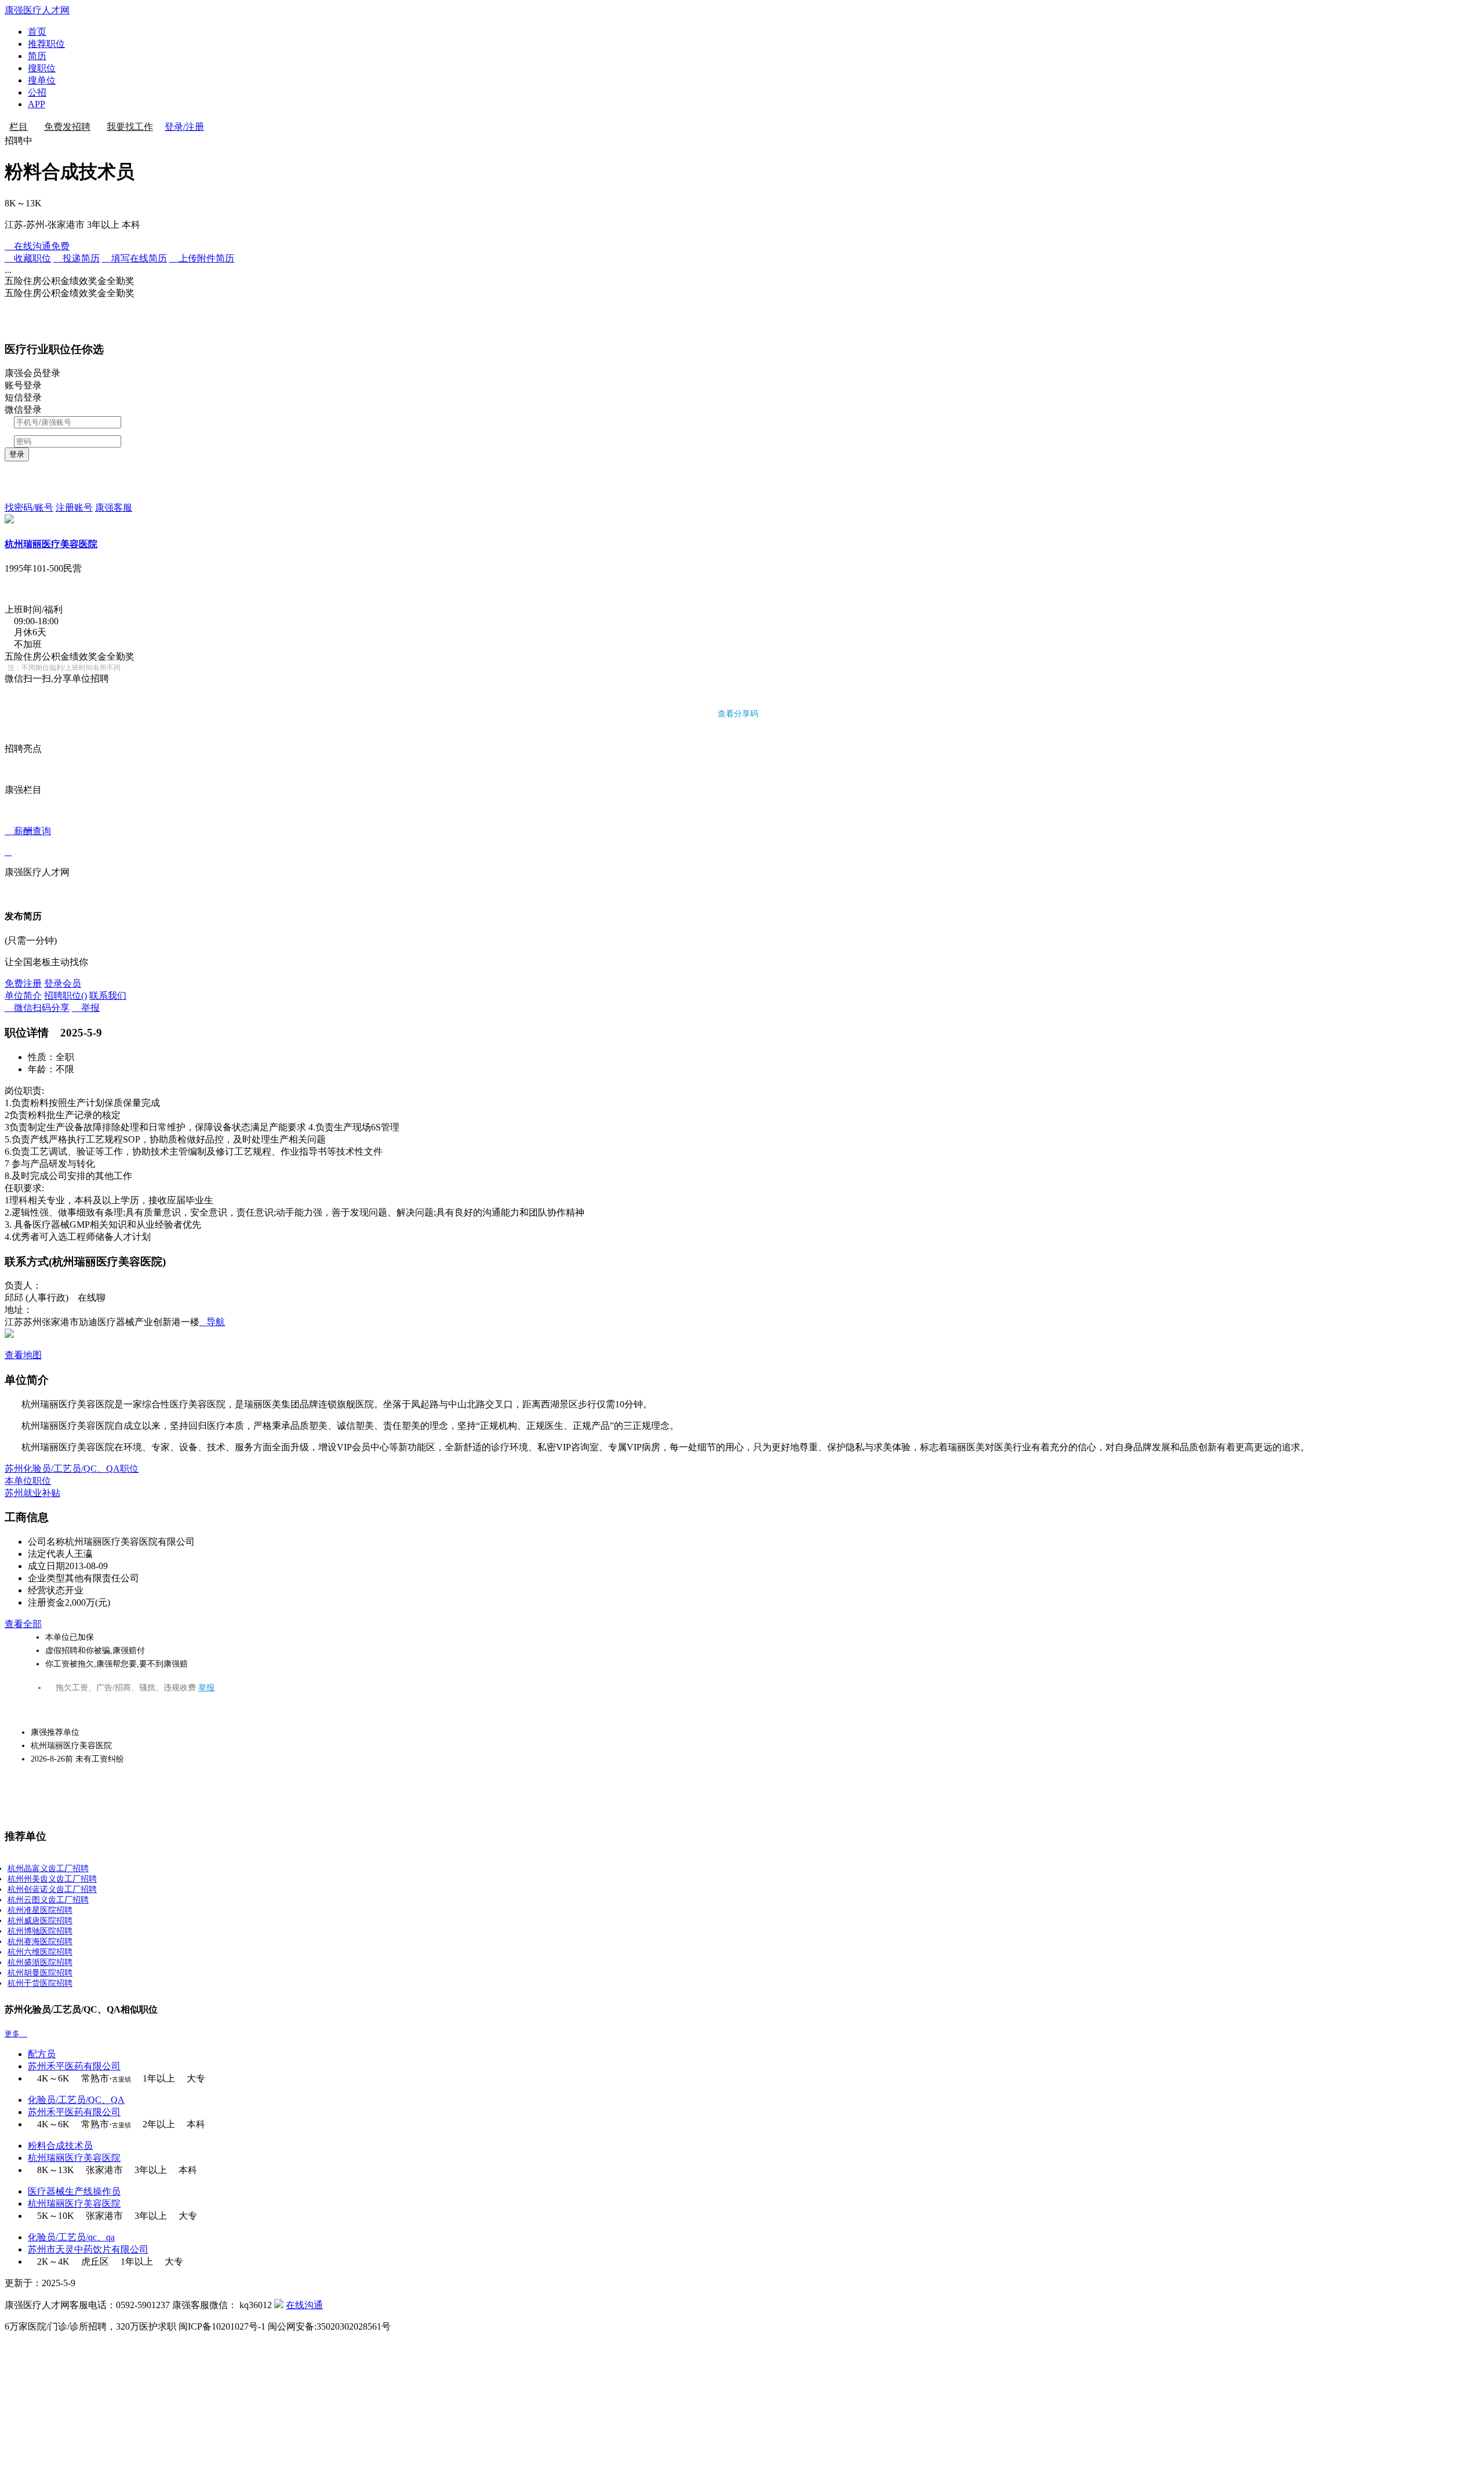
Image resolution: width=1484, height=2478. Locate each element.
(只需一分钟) (31, 940)
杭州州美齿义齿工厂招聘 (52, 1879)
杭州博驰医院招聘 (40, 1931)
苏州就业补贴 (32, 1493)
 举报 (86, 1008)
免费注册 (23, 983)
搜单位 (42, 80)
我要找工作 (130, 127)
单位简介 (23, 996)
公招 (37, 92)
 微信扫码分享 (37, 1008)
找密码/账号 (29, 507)
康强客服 (114, 507)
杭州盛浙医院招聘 (40, 1962)
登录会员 (63, 983)
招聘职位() (66, 996)
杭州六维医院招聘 (40, 1952)
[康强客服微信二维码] (279, 2305)
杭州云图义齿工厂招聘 (48, 1900)
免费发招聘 (67, 127)
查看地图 (23, 1355)
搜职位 (42, 68)
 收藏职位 (28, 258)
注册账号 (74, 507)
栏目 (19, 127)
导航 (212, 1322)
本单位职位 (28, 1481)
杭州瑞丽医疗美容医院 (51, 544)
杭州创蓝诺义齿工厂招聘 (52, 1889)
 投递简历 (77, 258)
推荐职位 (46, 44)
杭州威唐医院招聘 (40, 1921)
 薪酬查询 (28, 841)
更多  (16, 2034)
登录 (17, 454)
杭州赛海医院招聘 (40, 1942)
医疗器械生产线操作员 (74, 2191)
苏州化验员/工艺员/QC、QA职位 (72, 1469)
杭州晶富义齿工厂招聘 (48, 1868)
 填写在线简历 (134, 258)
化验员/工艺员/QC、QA (76, 2100)
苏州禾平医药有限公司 (74, 2066)
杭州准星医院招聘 (40, 1910)
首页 (37, 32)
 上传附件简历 (202, 258)
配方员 (42, 2054)
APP (37, 104)
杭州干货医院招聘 (40, 1983)
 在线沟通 (37, 246)
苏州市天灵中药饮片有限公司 (88, 2249)
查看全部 (23, 1624)
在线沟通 (304, 2305)
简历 (37, 56)
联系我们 (108, 996)
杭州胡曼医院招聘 (40, 1973)
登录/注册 (184, 127)
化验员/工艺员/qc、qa (71, 2237)
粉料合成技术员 (60, 2146)
